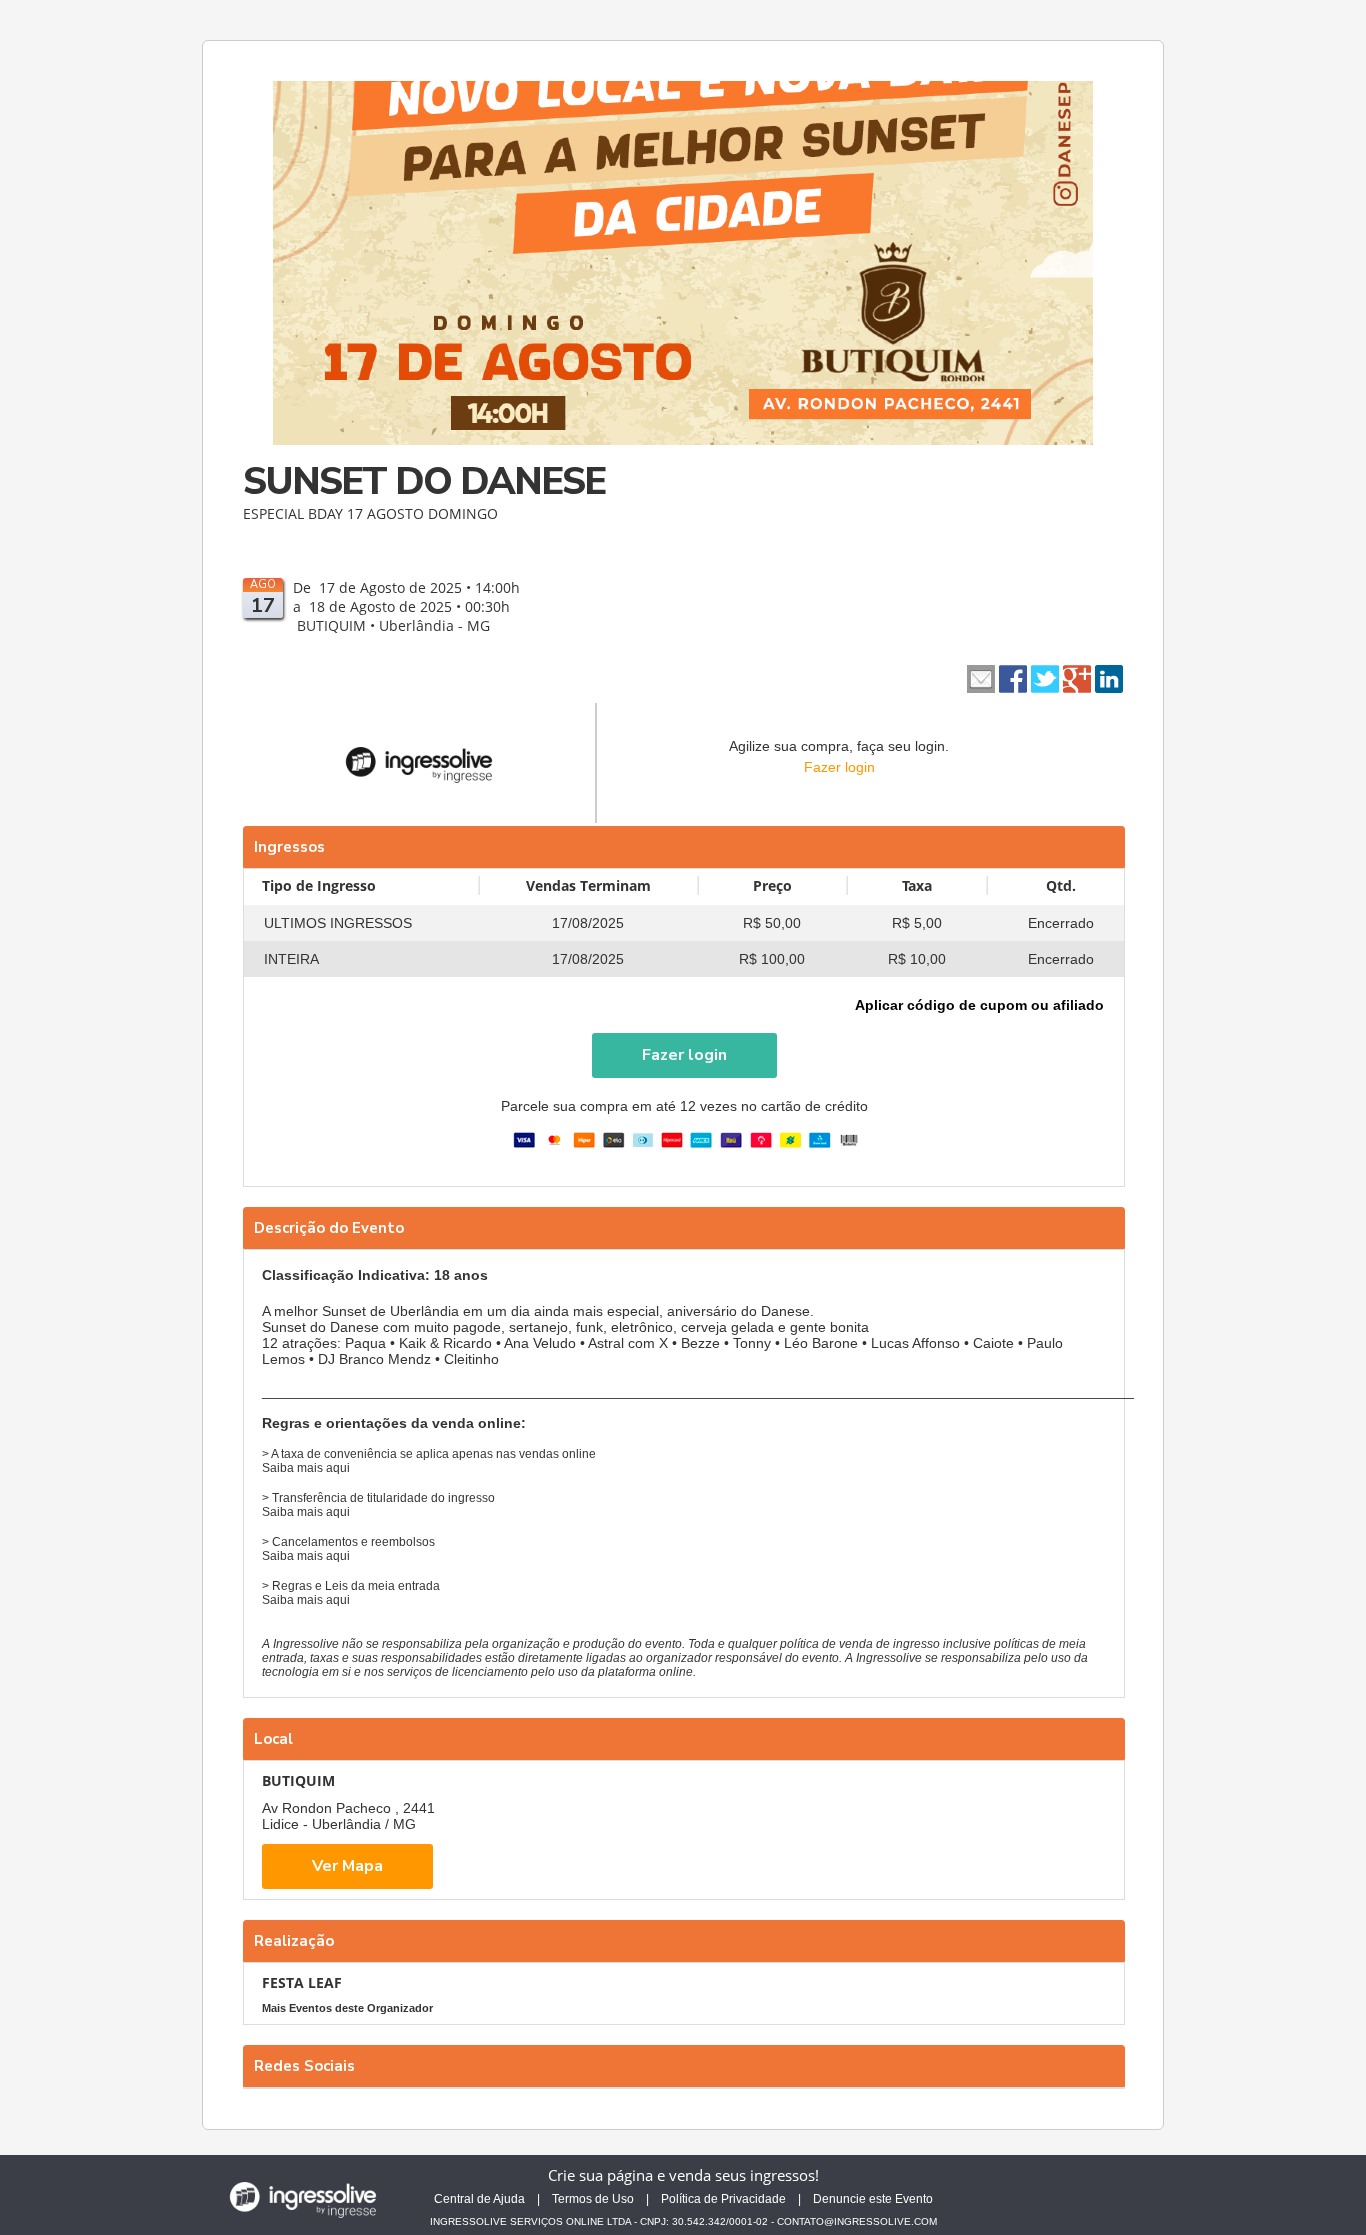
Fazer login (839, 767)
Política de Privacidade (723, 2199)
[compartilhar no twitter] (1045, 677)
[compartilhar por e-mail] (981, 677)
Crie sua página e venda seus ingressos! (683, 2175)
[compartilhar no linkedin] (1109, 677)
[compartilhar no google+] (1077, 677)
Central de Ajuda (479, 2199)
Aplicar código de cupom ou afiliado (979, 1005)
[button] (684, 1055)
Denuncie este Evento (873, 2199)
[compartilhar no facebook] (1013, 677)
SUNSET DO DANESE (424, 481)
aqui (338, 1468)
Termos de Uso (593, 2199)
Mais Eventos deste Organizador (347, 2008)
